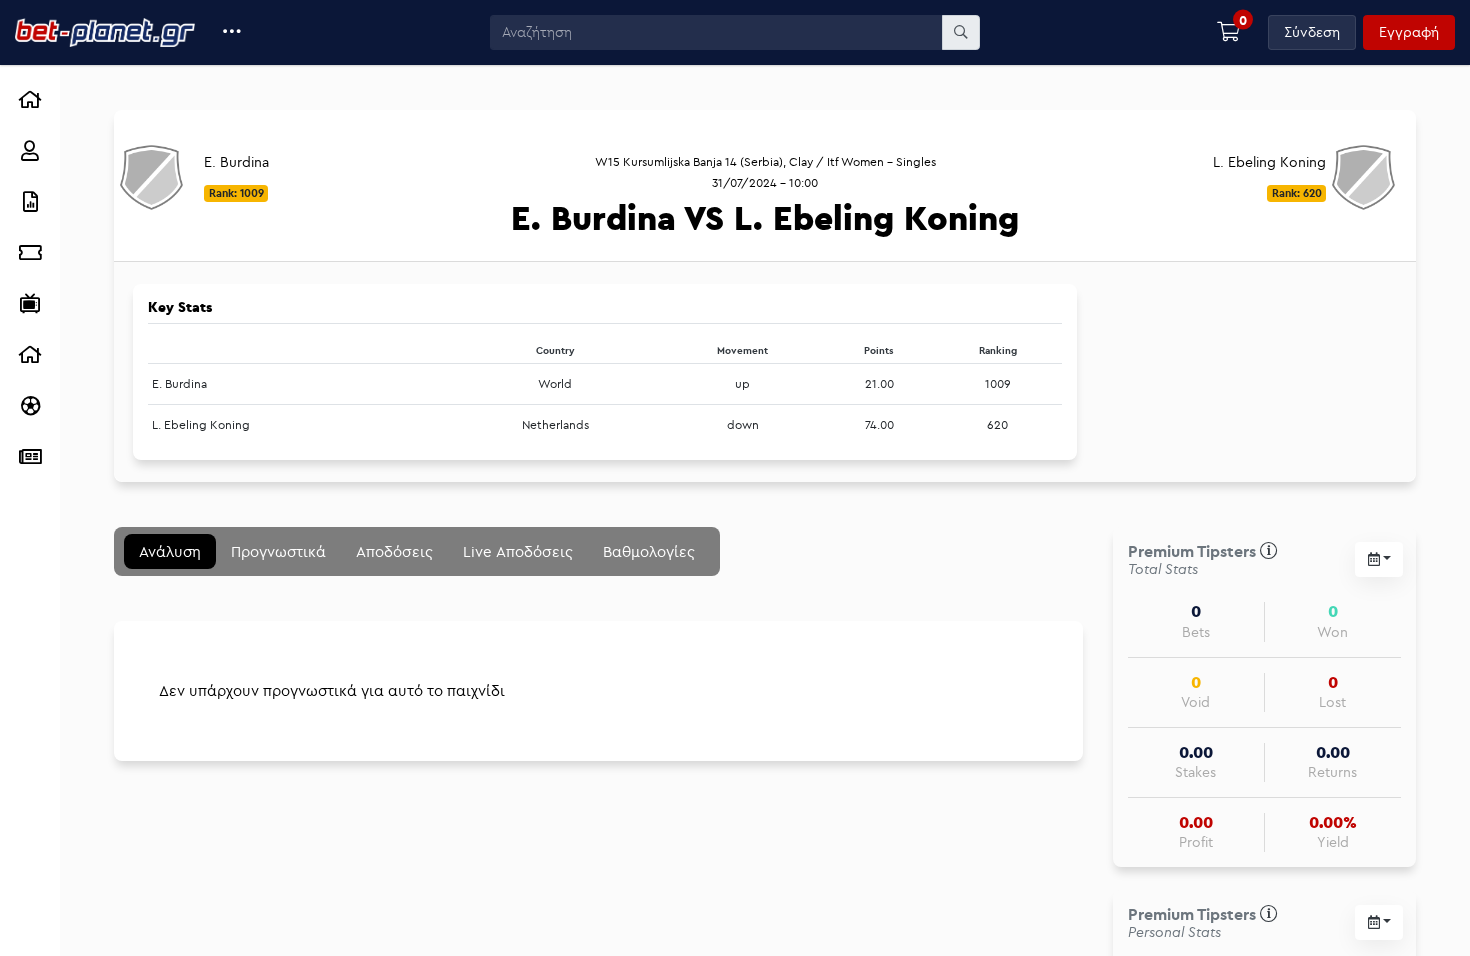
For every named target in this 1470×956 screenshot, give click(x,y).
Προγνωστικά (278, 551)
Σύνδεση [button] (1312, 32)
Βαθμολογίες (649, 551)
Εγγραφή (1409, 32)
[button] (232, 32)
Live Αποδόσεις (518, 551)
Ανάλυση (170, 551)
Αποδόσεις (394, 551)
